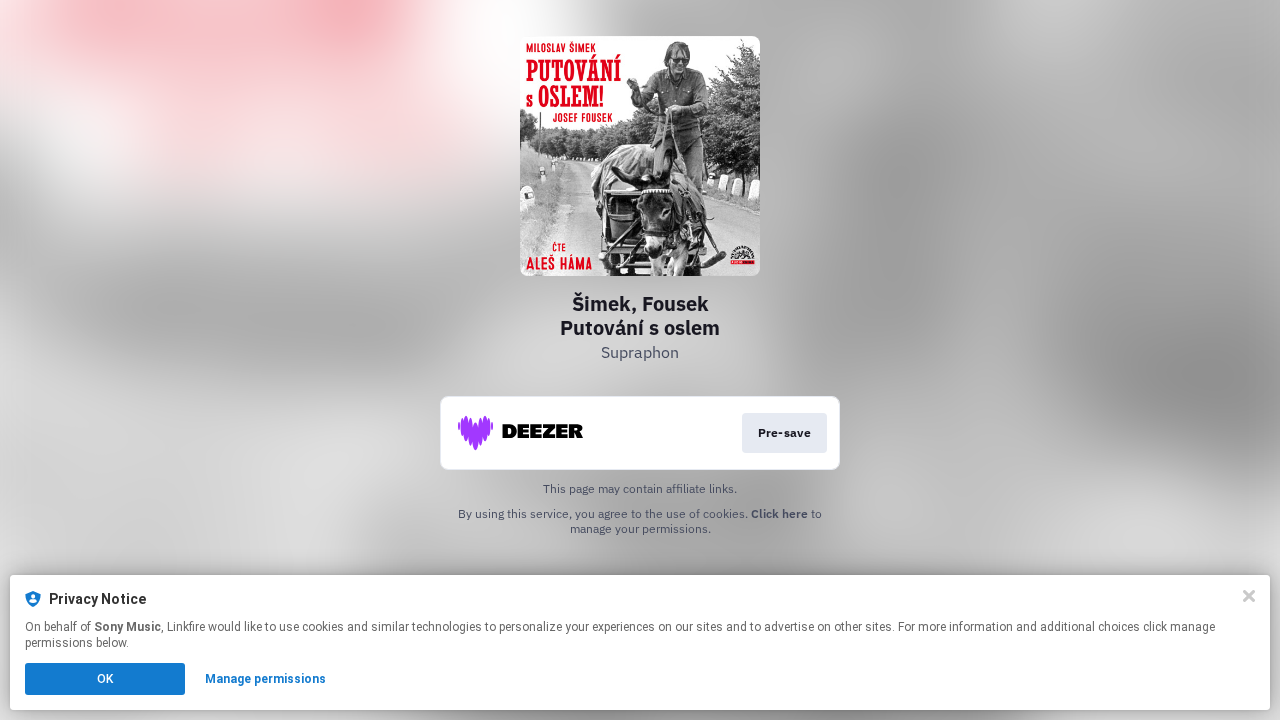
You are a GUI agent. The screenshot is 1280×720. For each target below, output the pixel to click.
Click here (779, 513)
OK (105, 679)
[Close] (1249, 596)
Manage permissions (265, 679)
